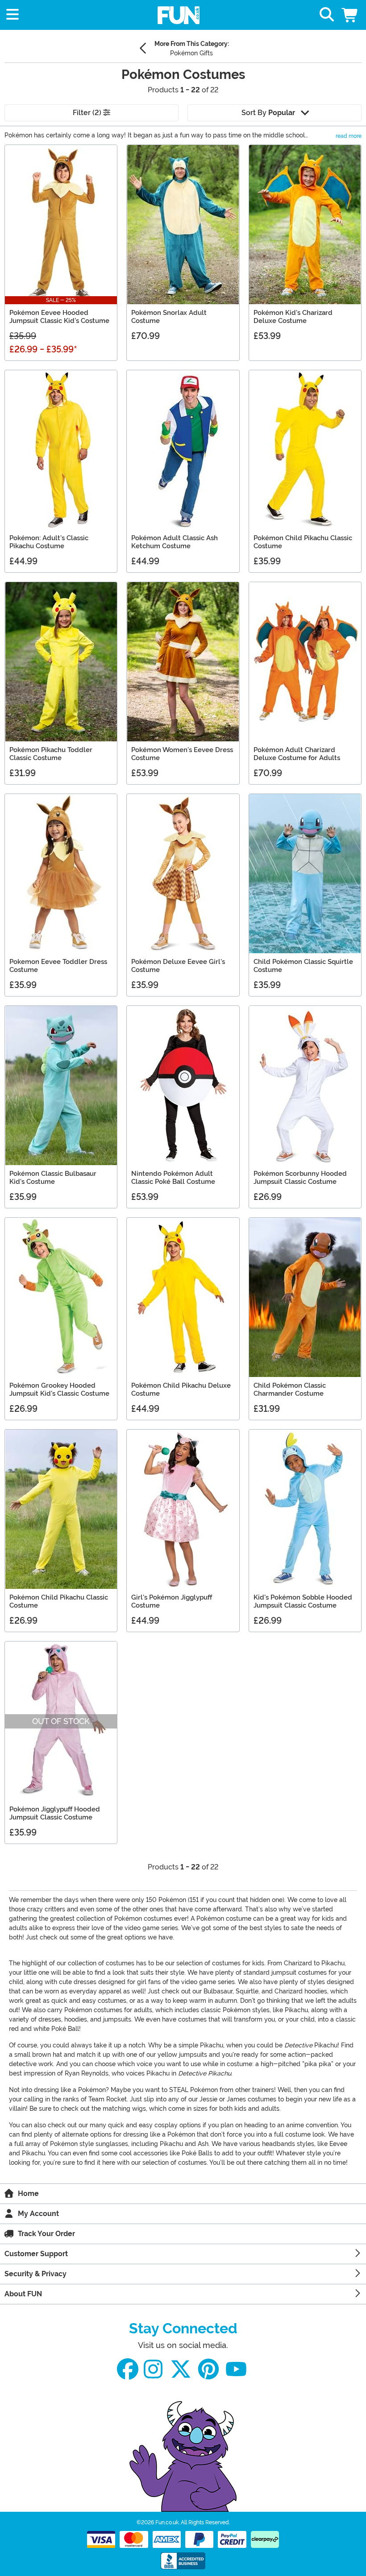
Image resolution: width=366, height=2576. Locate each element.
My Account (38, 2214)
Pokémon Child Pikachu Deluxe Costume (181, 1389)
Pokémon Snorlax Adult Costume (169, 317)
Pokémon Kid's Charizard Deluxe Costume (293, 317)
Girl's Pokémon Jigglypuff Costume (172, 1601)
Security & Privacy (35, 2274)
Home (28, 2194)
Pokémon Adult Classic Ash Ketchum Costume (175, 542)
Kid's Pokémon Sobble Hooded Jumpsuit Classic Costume (303, 1601)
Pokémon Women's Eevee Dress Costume (182, 754)
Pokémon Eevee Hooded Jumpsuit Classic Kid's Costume (59, 317)
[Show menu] (12, 15)
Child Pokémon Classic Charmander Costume (290, 1389)
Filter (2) (88, 113)
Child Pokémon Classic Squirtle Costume (303, 966)
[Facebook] (128, 2369)
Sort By (268, 113)
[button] (350, 15)
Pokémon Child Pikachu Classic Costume (303, 542)
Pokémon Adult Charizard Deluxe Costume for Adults (297, 754)
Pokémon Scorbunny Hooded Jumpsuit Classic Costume (300, 1178)
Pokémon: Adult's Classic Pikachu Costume (49, 542)
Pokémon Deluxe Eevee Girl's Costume (178, 966)
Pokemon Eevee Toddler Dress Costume (58, 966)
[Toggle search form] (327, 15)
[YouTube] (236, 2369)
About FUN (23, 2294)
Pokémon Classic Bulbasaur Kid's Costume (53, 1178)
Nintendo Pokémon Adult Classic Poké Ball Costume (173, 1178)
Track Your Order (46, 2234)
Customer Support (36, 2254)
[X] (181, 2369)
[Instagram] (153, 2369)
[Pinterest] (208, 2369)
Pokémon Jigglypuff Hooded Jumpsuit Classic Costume (55, 1813)
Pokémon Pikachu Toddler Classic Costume (51, 754)
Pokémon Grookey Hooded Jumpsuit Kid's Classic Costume (59, 1389)
